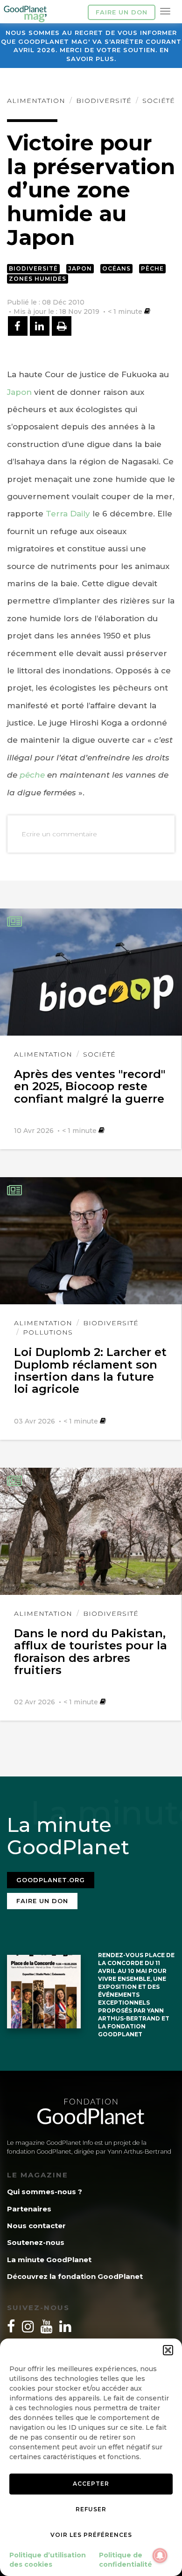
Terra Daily (68, 514)
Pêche (152, 268)
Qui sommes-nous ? (45, 2192)
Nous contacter (36, 2226)
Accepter (91, 2484)
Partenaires (29, 2209)
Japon (80, 268)
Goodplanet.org (51, 1880)
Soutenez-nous (36, 2242)
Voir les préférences (91, 2535)
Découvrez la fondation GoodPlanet (75, 2276)
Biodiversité (104, 101)
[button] (168, 2350)
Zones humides (38, 279)
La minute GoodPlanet (49, 2260)
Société (159, 101)
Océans (116, 268)
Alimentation (36, 101)
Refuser (91, 2509)
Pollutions (48, 1332)
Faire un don (122, 12)
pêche (32, 775)
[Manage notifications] (160, 2556)
